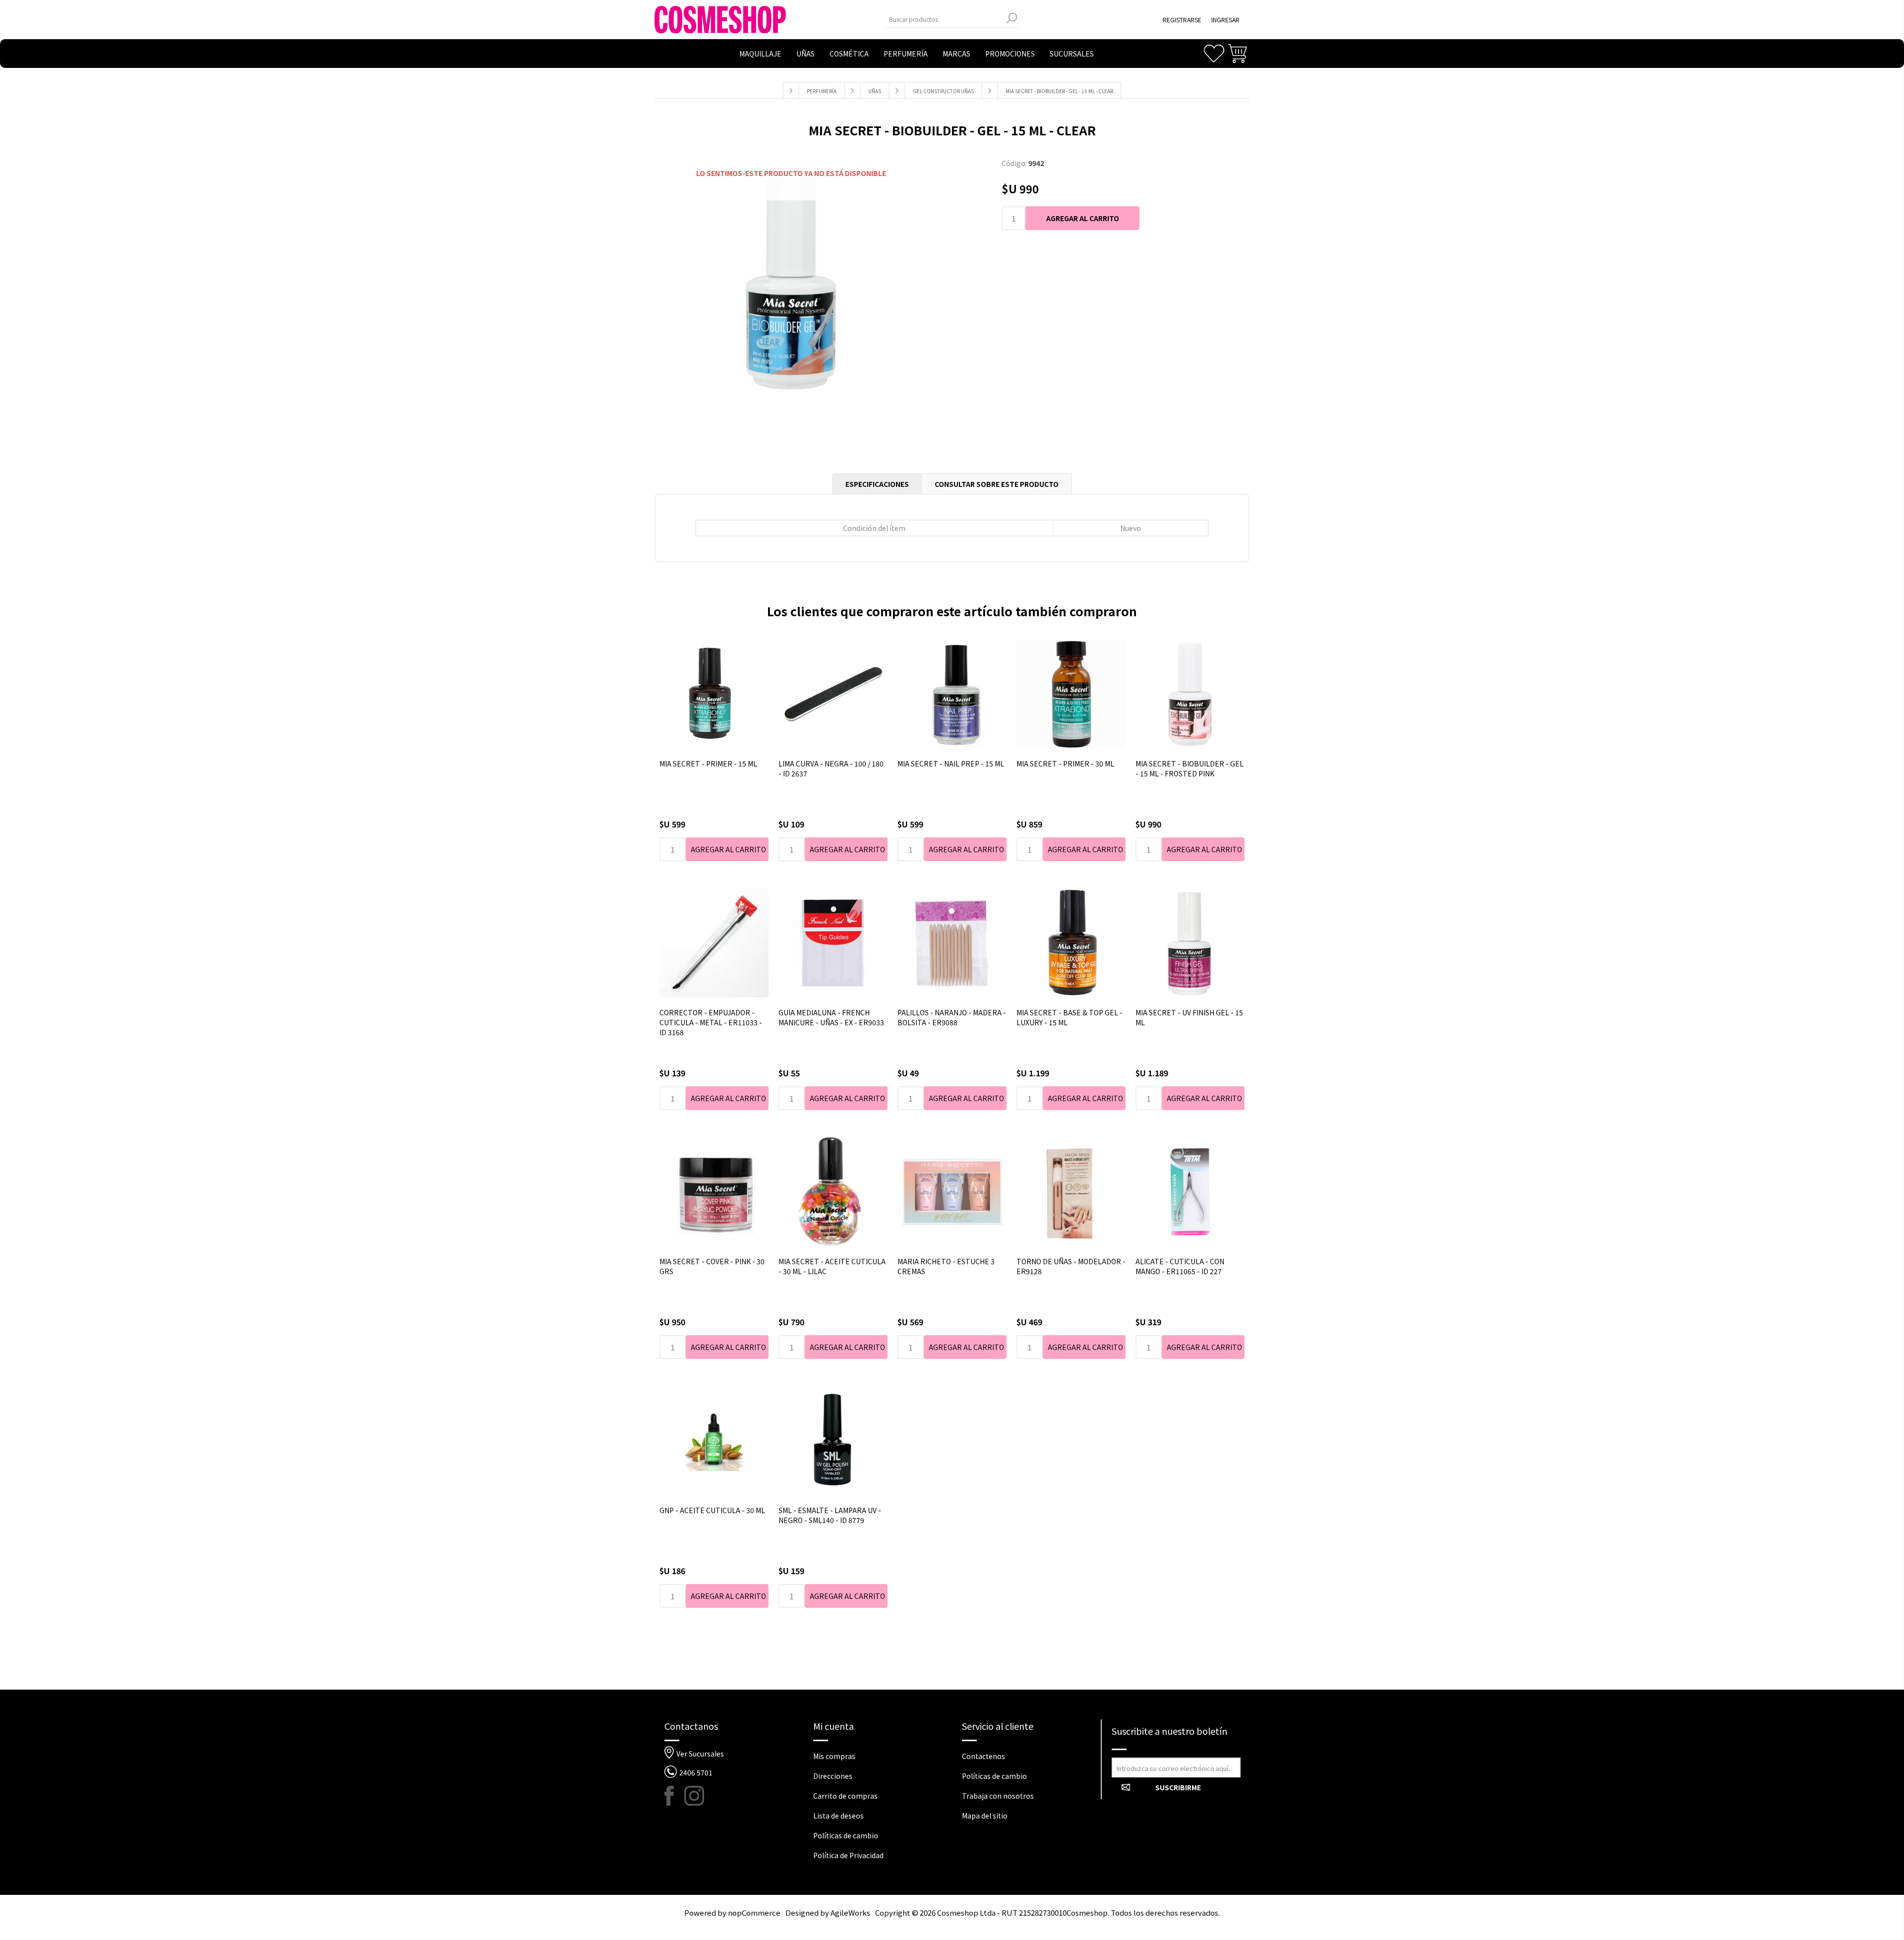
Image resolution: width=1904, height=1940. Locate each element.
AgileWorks (850, 1912)
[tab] (877, 484)
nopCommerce (754, 1912)
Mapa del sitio (985, 1816)
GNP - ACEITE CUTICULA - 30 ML (712, 1510)
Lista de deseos (838, 1816)
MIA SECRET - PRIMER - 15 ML (708, 764)
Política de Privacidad (848, 1855)
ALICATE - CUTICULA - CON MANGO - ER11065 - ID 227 (1180, 1266)
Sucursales (1072, 54)
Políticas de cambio (846, 1835)
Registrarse (1182, 20)
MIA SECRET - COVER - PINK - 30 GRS (712, 1266)
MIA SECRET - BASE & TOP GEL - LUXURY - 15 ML (1070, 1017)
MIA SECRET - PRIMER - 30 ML (1065, 764)
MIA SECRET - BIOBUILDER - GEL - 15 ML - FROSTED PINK (1190, 768)
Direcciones (833, 1776)
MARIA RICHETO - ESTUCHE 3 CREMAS (946, 1266)
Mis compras (834, 1756)
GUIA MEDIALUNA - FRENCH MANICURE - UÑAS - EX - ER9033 (831, 1017)
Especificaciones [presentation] (877, 484)
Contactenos (983, 1756)
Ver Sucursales (700, 1754)
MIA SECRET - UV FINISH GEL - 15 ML (1189, 1017)
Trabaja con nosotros (998, 1796)
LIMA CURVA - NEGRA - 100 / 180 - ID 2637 (831, 768)
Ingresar (1225, 20)
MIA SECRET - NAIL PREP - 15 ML (951, 764)
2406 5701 (696, 1772)
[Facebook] (674, 1796)
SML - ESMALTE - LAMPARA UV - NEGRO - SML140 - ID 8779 (830, 1515)
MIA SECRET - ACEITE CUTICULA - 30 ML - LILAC (832, 1266)
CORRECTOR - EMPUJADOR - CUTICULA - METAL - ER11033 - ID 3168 (711, 1022)
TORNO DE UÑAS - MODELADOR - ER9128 (1071, 1266)
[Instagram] (694, 1796)
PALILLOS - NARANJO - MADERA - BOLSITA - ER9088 (952, 1017)
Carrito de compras (845, 1796)
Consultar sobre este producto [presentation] (997, 484)
